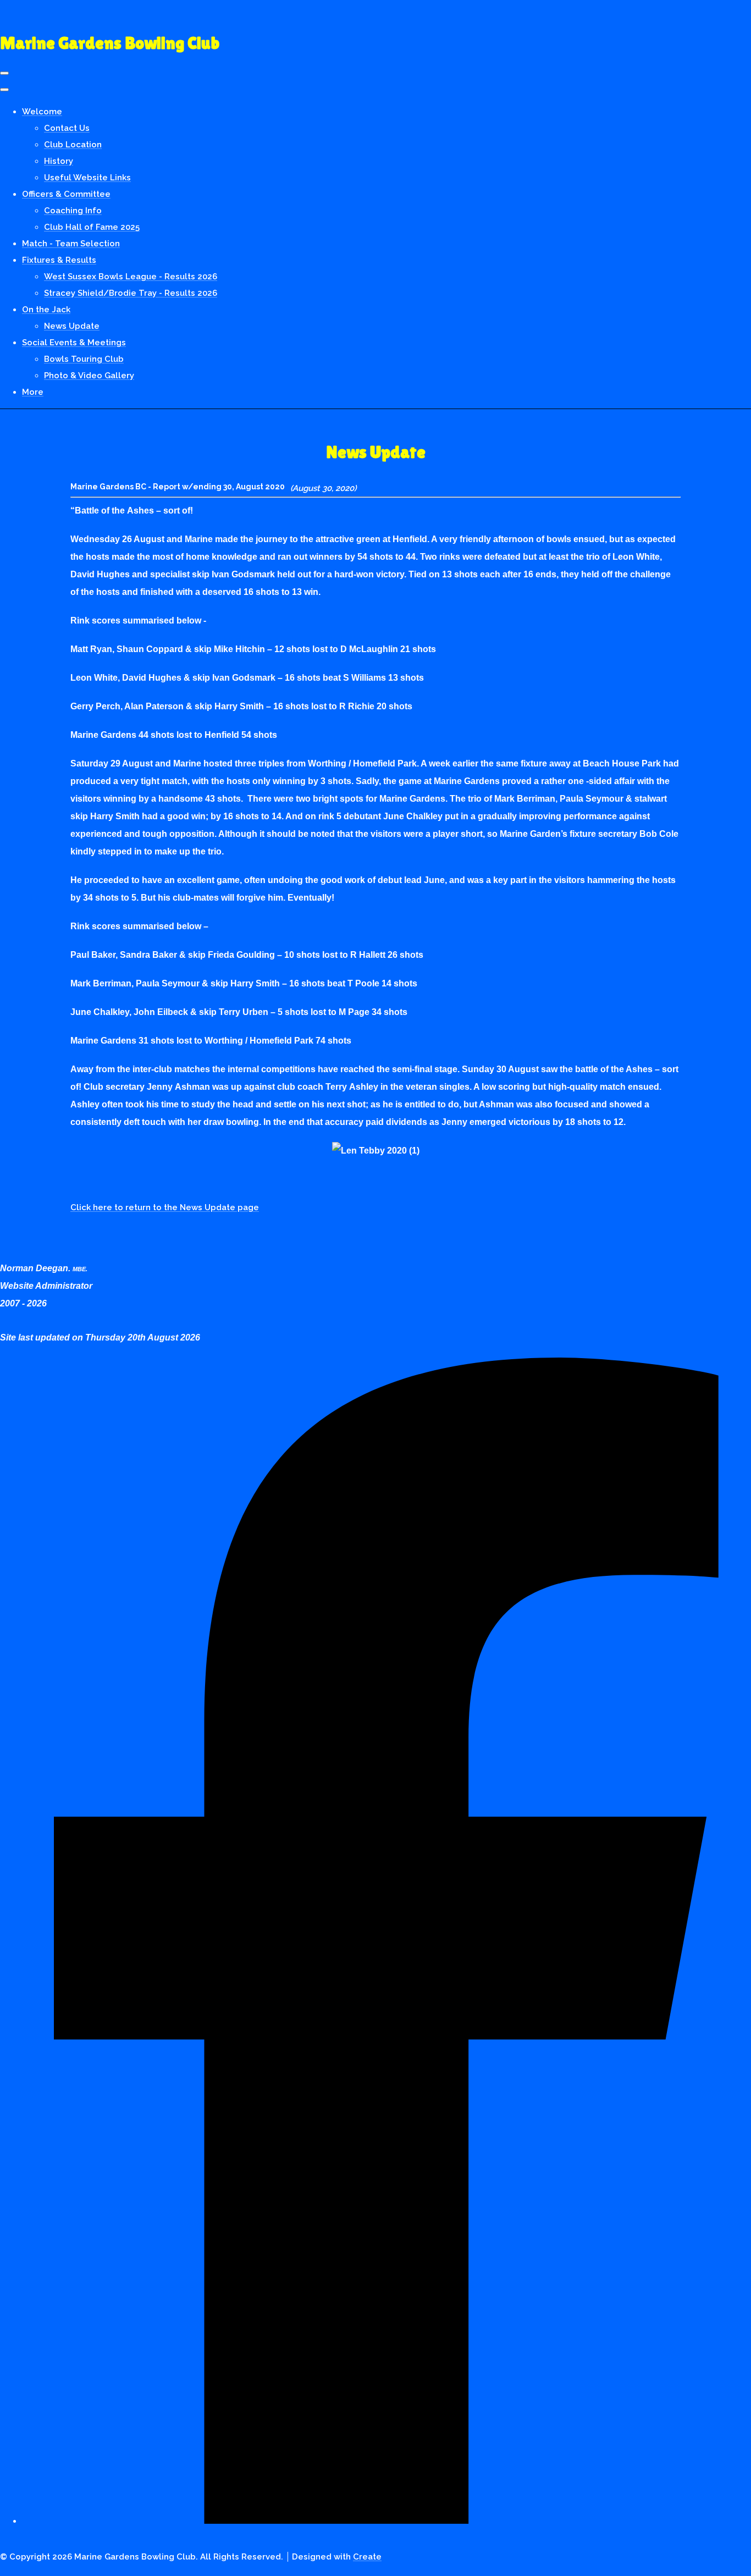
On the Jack (46, 310)
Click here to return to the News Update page (165, 1207)
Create (367, 2557)
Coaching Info (73, 211)
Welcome (42, 112)
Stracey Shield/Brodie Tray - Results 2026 (131, 293)
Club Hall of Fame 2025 (92, 227)
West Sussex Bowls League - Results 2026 (131, 277)
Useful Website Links (87, 178)
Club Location (73, 145)
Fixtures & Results (59, 260)
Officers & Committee (66, 194)
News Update (72, 326)
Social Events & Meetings (74, 343)
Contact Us (67, 128)
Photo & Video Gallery (89, 376)
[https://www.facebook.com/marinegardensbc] (386, 2515)
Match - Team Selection (71, 244)
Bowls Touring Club (84, 359)
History (59, 161)
